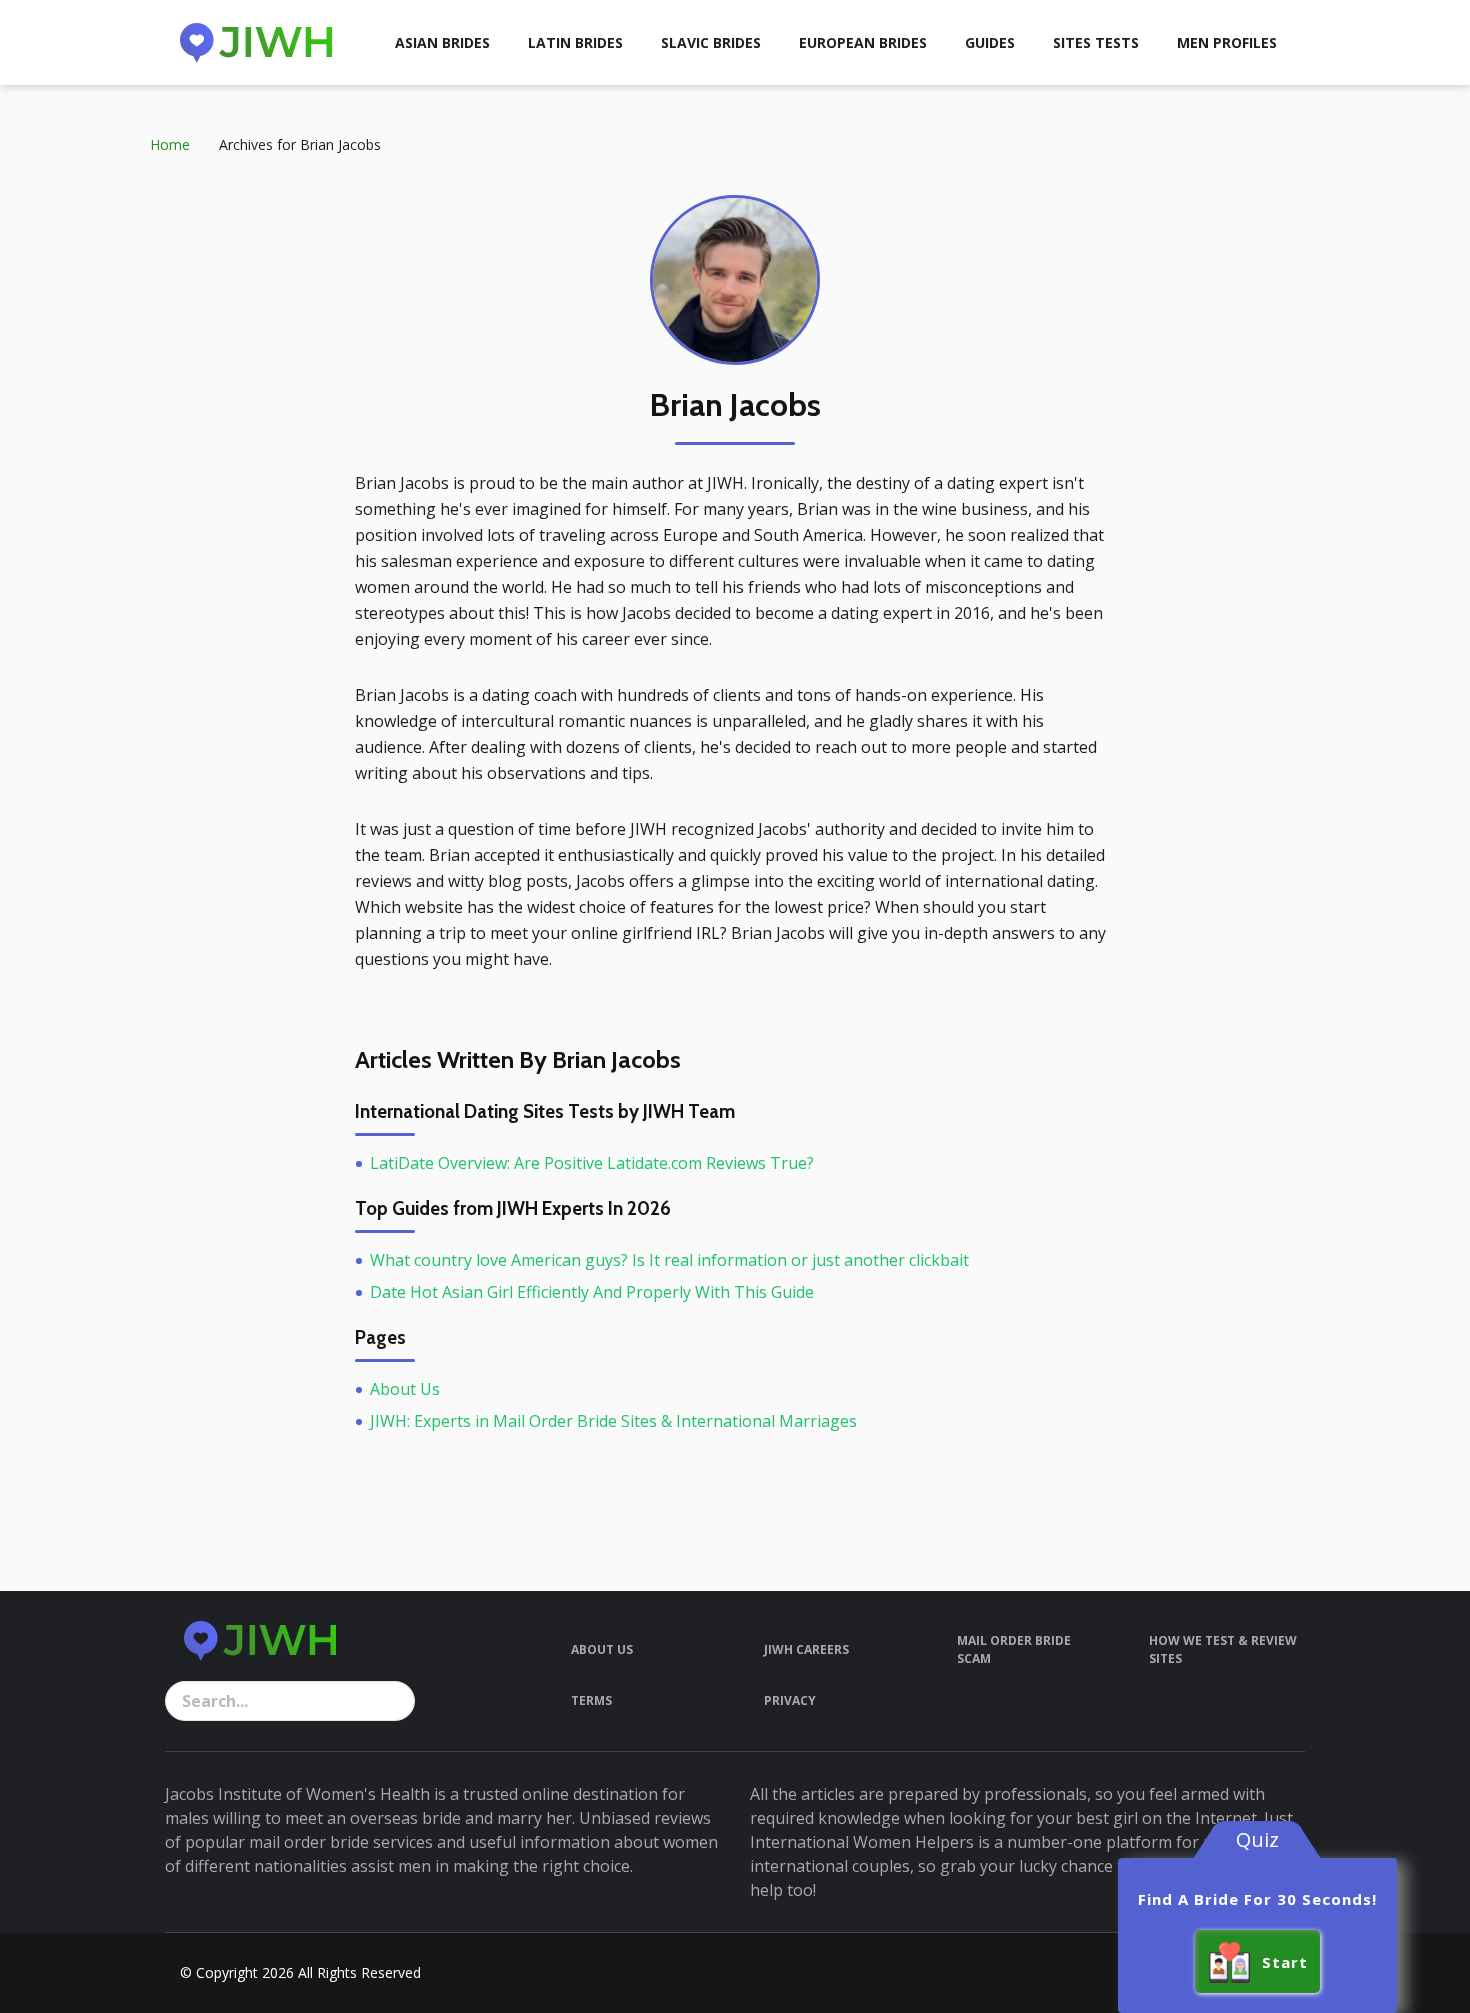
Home (170, 144)
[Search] (395, 1701)
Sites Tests (1096, 42)
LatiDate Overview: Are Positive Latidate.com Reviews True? (592, 1163)
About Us (405, 1389)
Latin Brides (575, 42)
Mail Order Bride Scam (1014, 1649)
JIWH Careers (806, 1649)
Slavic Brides (711, 42)
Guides (990, 42)
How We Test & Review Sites (1223, 1649)
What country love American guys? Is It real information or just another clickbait (669, 1260)
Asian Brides (442, 42)
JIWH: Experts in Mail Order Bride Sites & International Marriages (613, 1421)
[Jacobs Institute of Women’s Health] (256, 43)
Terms (591, 1700)
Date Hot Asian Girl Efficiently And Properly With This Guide (592, 1292)
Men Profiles (1227, 42)
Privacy (790, 1700)
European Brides (863, 42)
